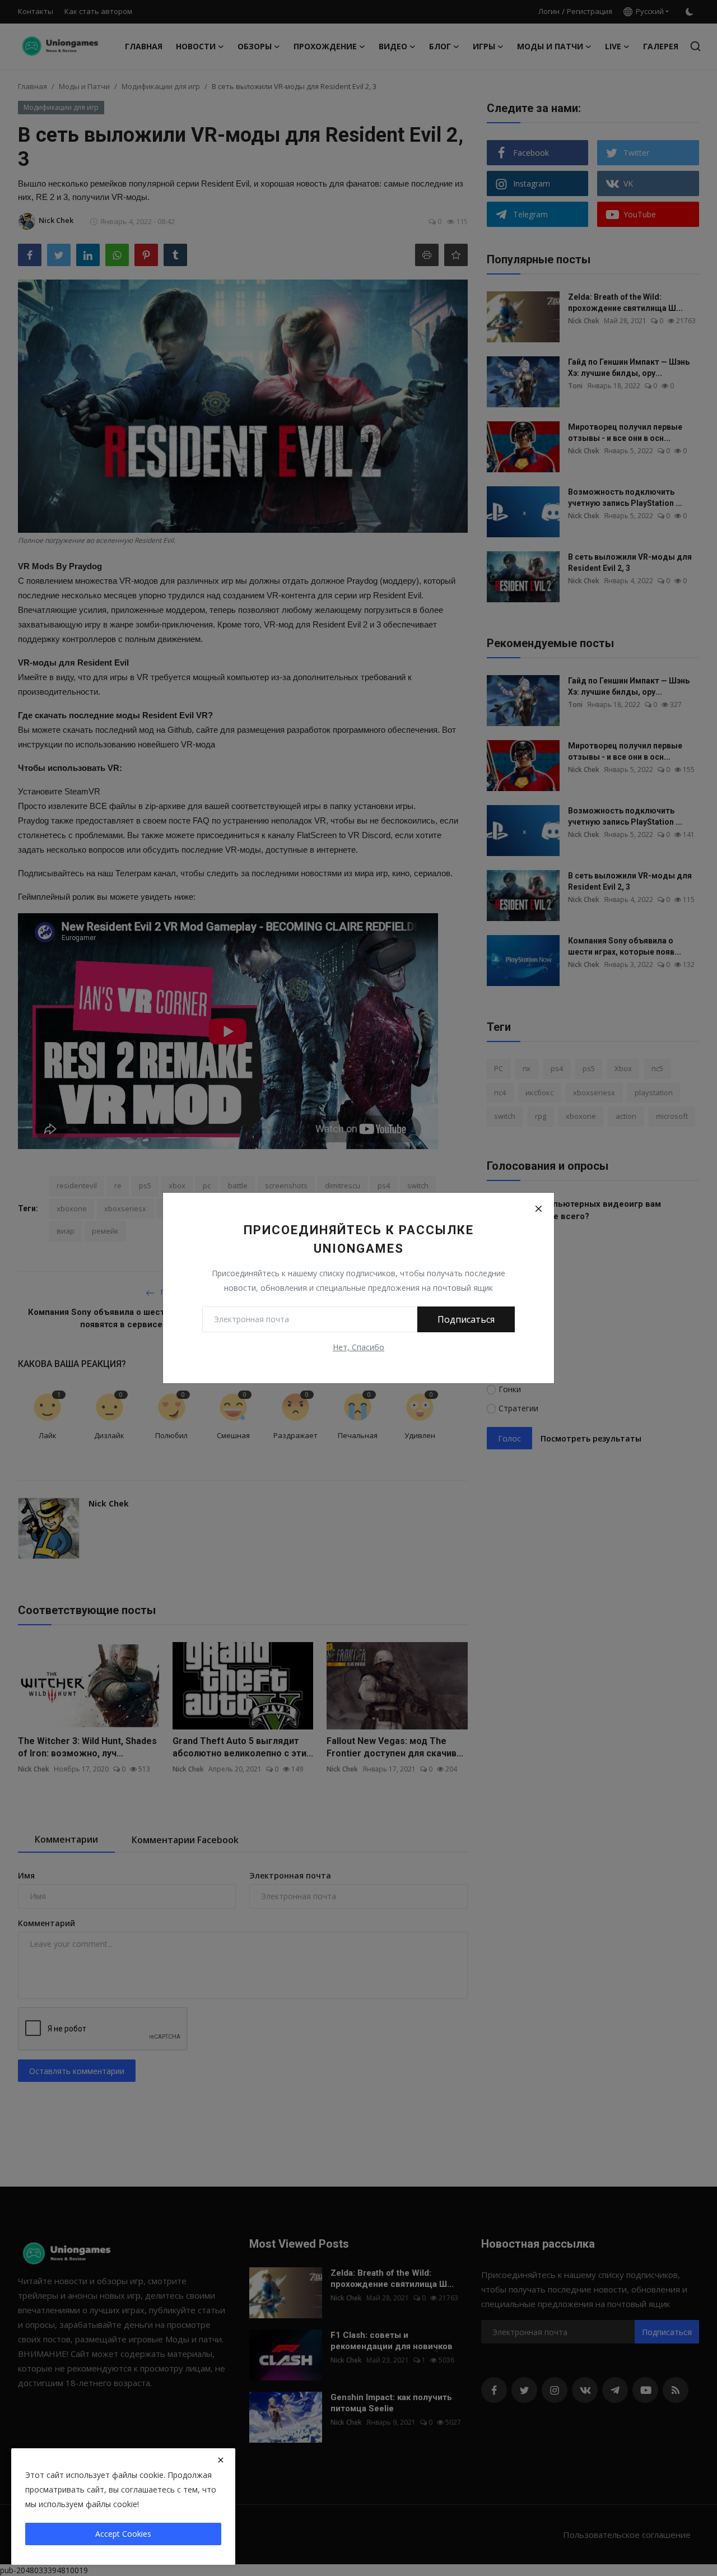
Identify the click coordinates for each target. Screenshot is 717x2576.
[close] (221, 2460)
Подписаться (466, 1319)
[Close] (538, 1208)
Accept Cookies (123, 2534)
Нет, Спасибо (358, 1347)
